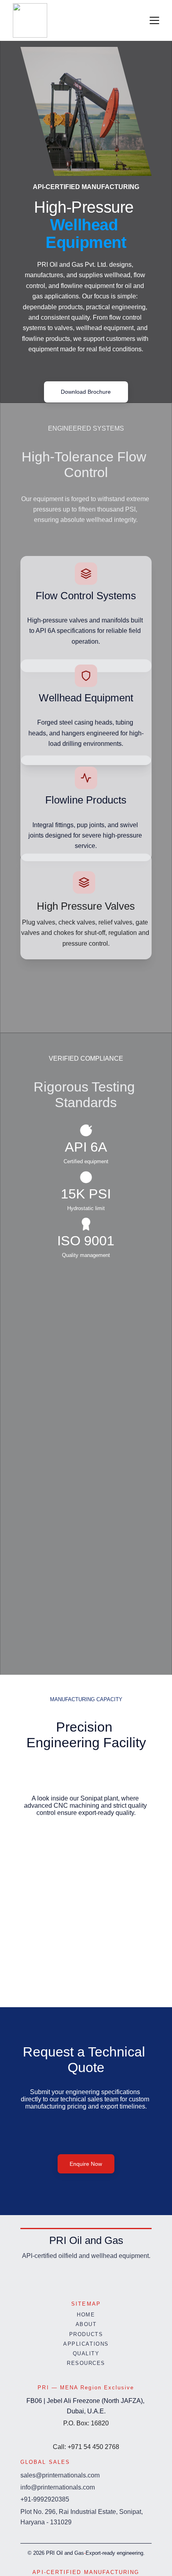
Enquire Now (86, 2164)
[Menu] (154, 20)
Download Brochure (86, 392)
